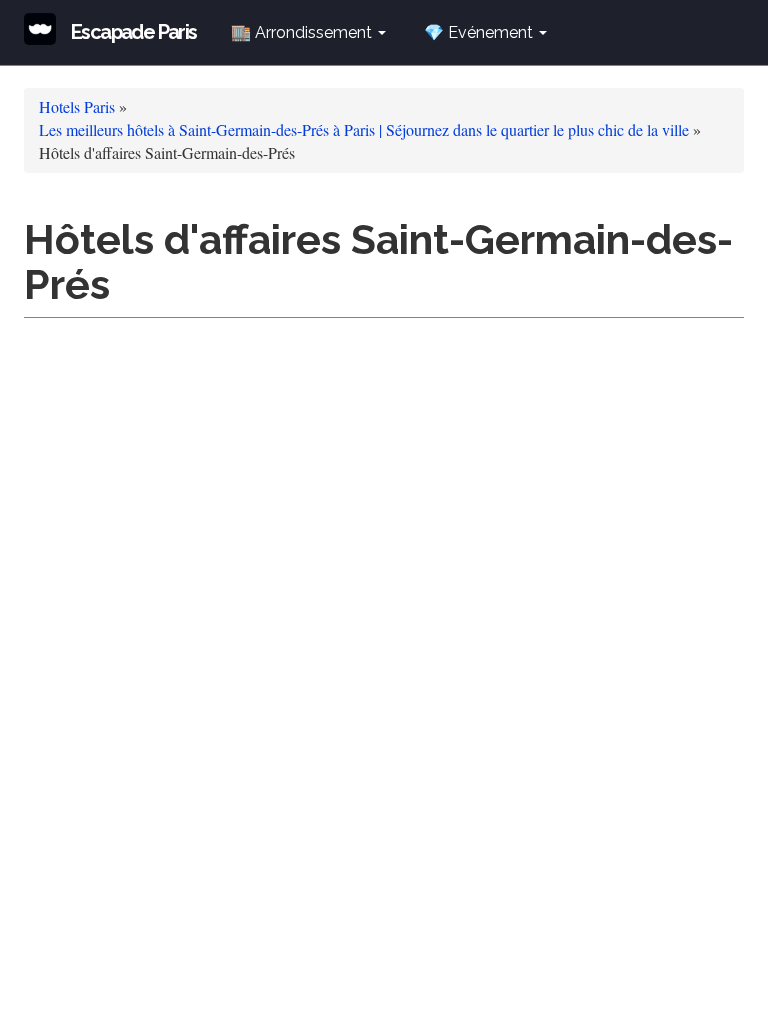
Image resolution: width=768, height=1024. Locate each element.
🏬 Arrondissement (303, 32)
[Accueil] (47, 29)
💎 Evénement (480, 32)
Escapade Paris (134, 32)
